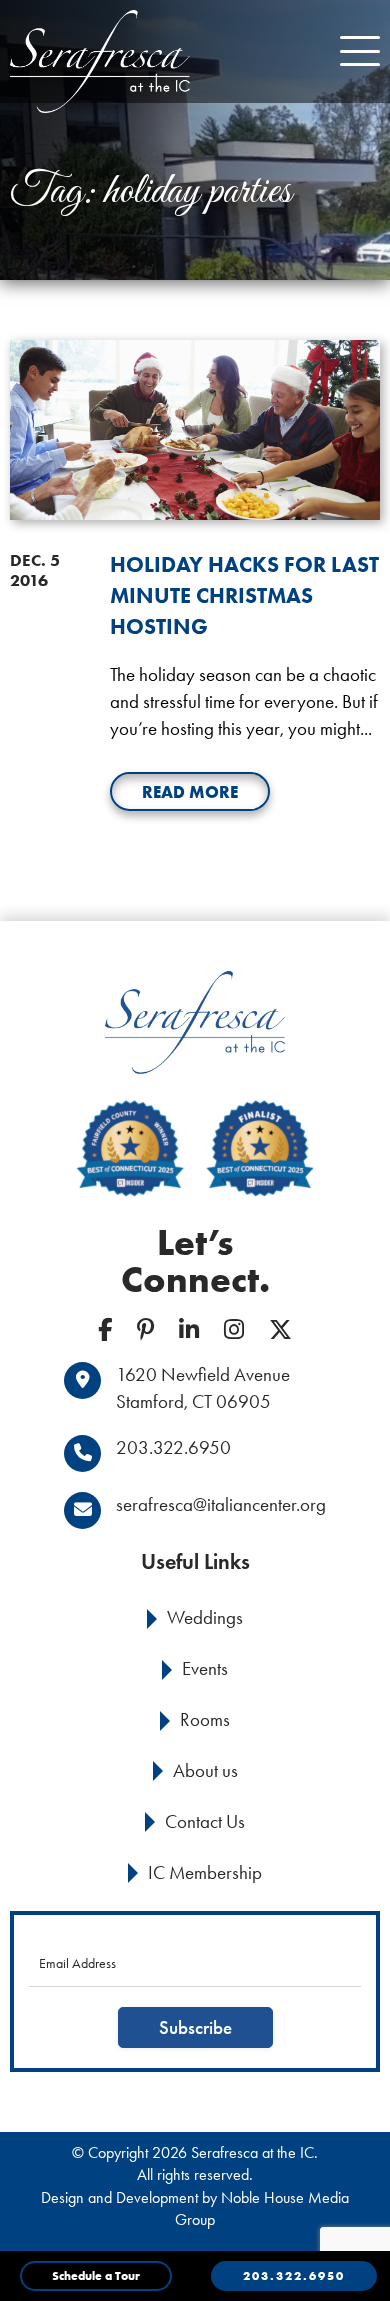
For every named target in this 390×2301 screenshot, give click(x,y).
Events (205, 1668)
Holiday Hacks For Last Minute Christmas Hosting (244, 595)
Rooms (205, 1719)
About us (205, 1770)
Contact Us (205, 1821)
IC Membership (205, 1872)
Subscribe (195, 2027)
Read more (190, 791)
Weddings (205, 1617)
